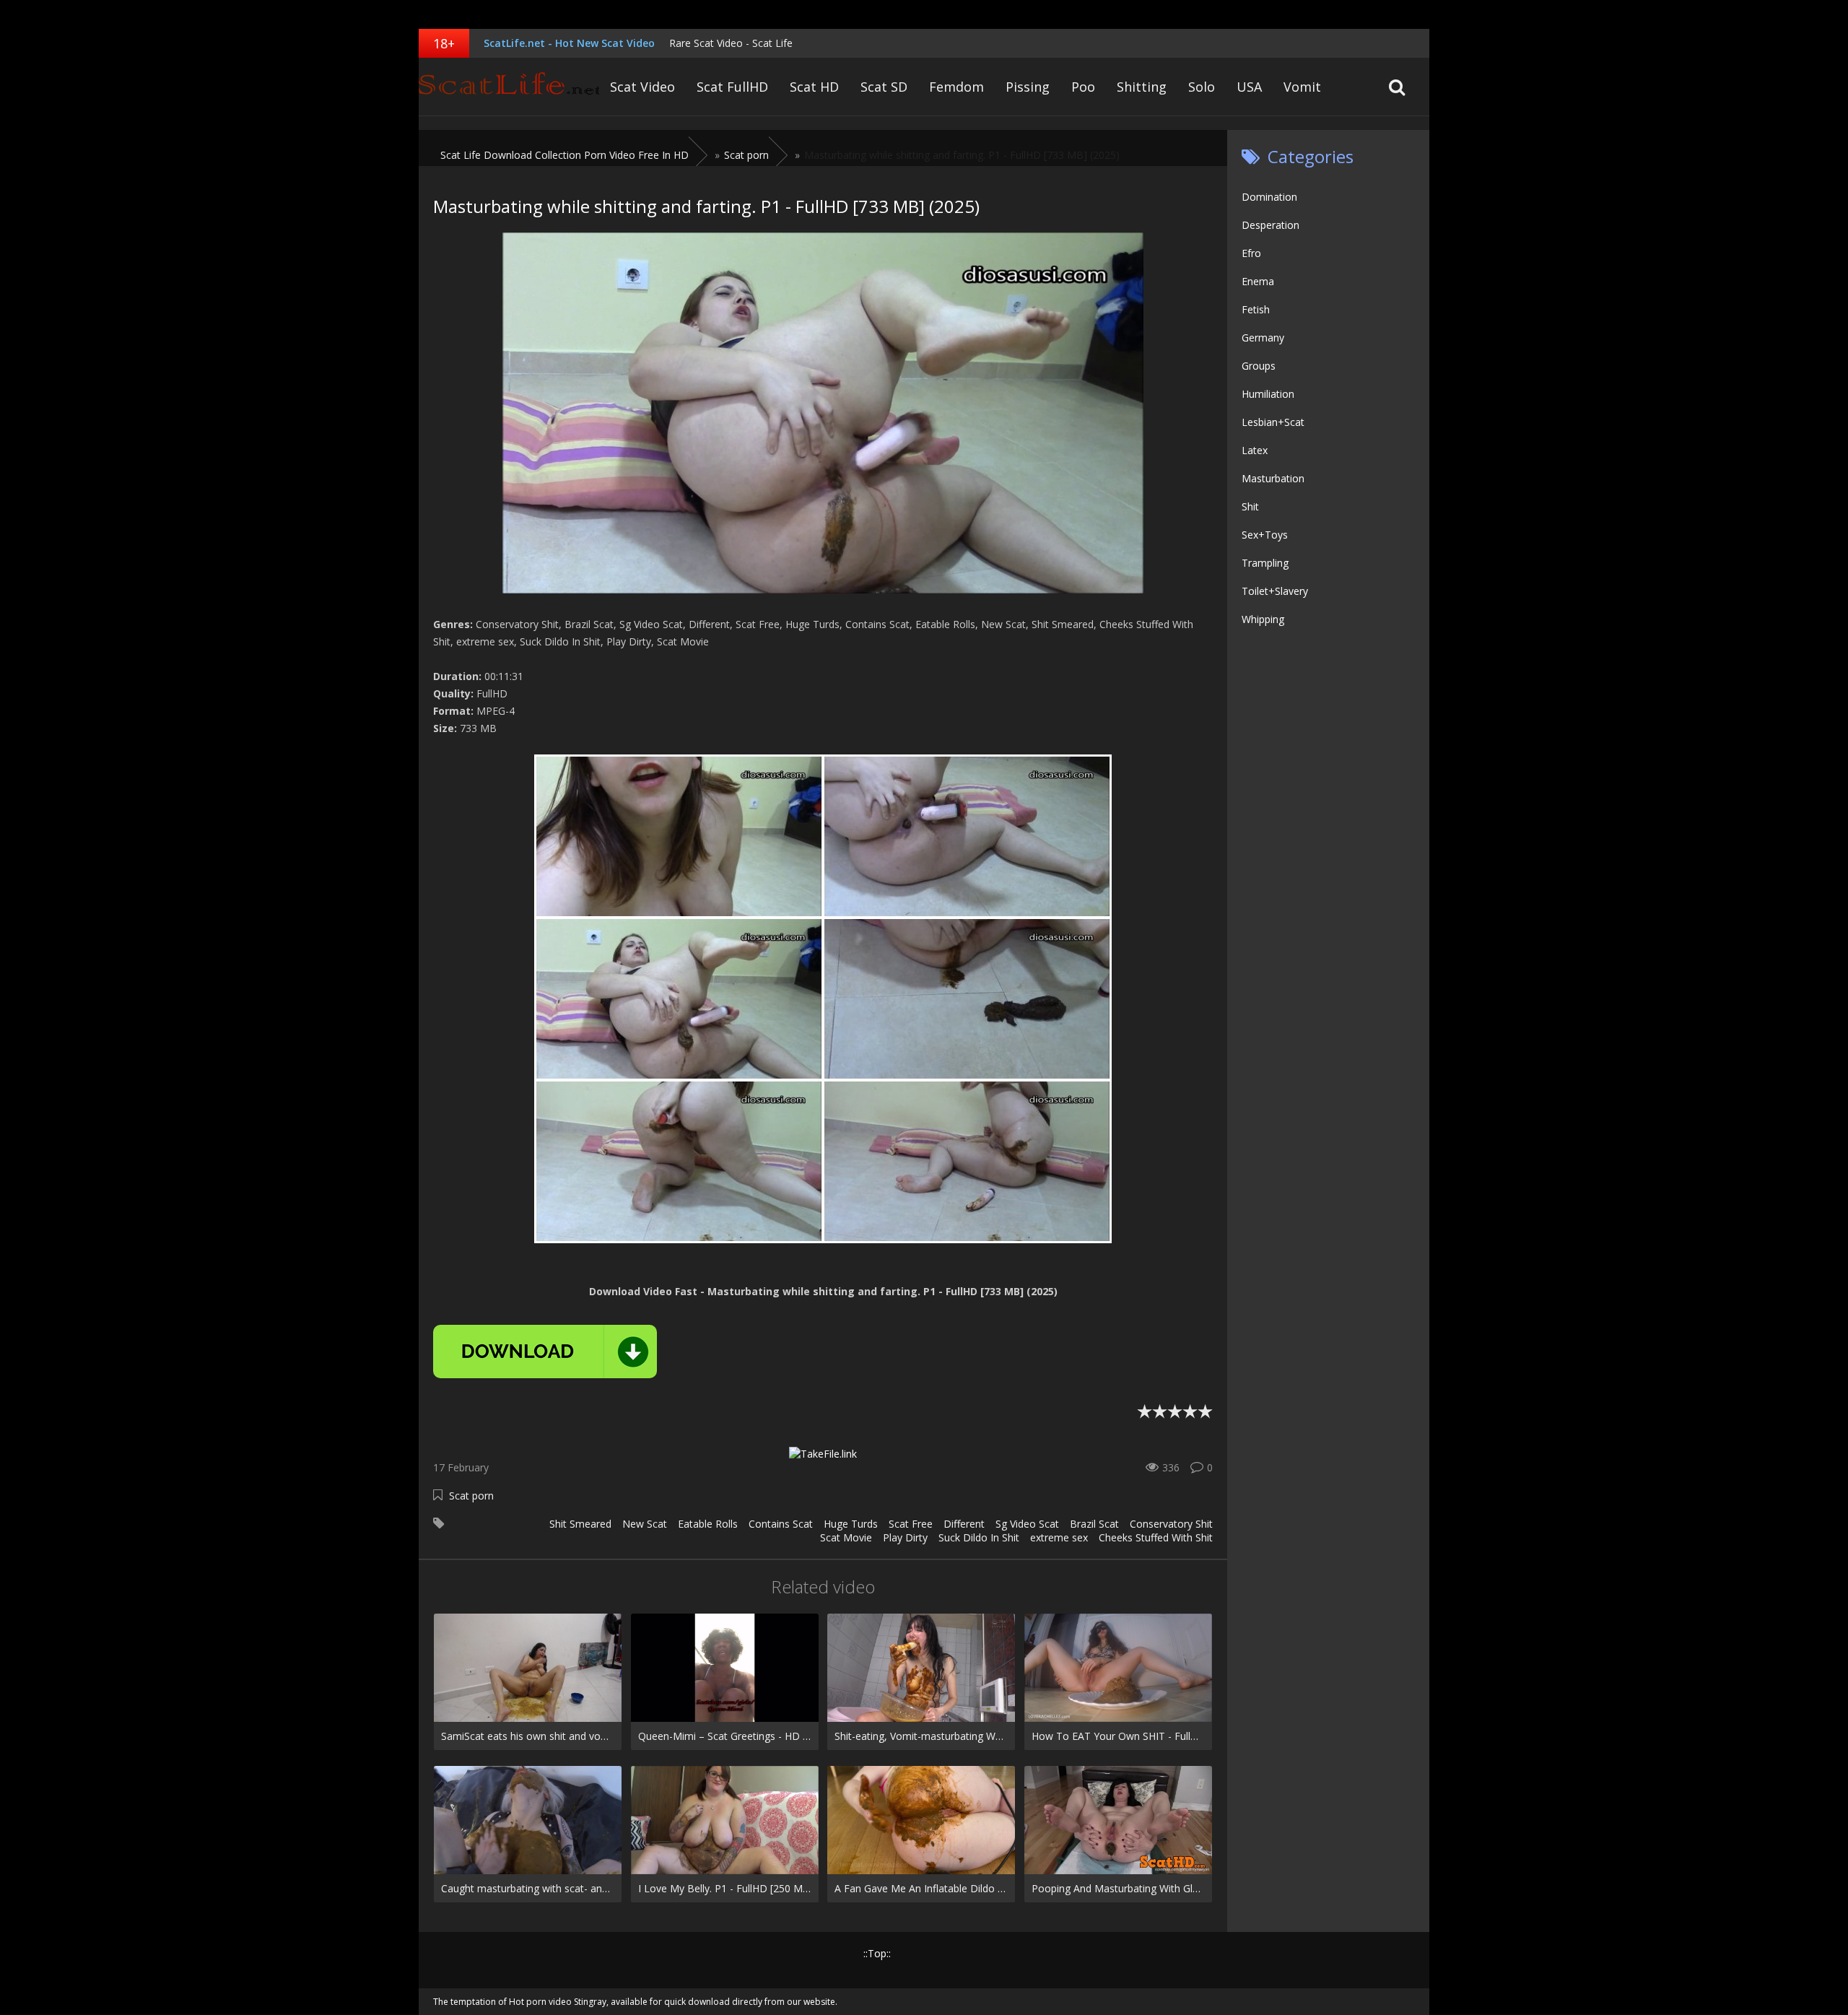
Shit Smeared (580, 1524)
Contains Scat (781, 1524)
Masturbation (1273, 478)
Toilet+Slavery (1275, 591)
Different (964, 1524)
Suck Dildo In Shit (979, 1537)
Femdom (956, 87)
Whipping (1263, 619)
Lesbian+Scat (1273, 422)
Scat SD (884, 87)
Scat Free (911, 1524)
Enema (1258, 281)
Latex (1255, 450)
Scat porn (471, 1496)
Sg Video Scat (1027, 1524)
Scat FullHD (732, 87)
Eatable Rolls (708, 1524)
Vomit (1302, 87)
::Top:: (877, 1953)
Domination (1269, 197)
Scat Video (642, 87)
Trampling (1265, 563)
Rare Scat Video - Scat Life (731, 43)
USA (1249, 87)
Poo (1083, 87)
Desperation (1270, 225)
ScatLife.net (509, 87)
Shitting (1142, 87)
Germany (1263, 338)
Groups (1259, 366)
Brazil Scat (1094, 1524)
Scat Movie (846, 1537)
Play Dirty (905, 1537)
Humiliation (1268, 394)
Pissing (1028, 87)
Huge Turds (851, 1524)
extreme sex (1059, 1537)
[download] (545, 1352)
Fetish (1256, 309)
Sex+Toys (1265, 535)
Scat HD (814, 87)
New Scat (645, 1524)
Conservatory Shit (1171, 1524)
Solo (1202, 87)
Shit (1250, 506)
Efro (1251, 253)
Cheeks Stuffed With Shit (1156, 1537)
